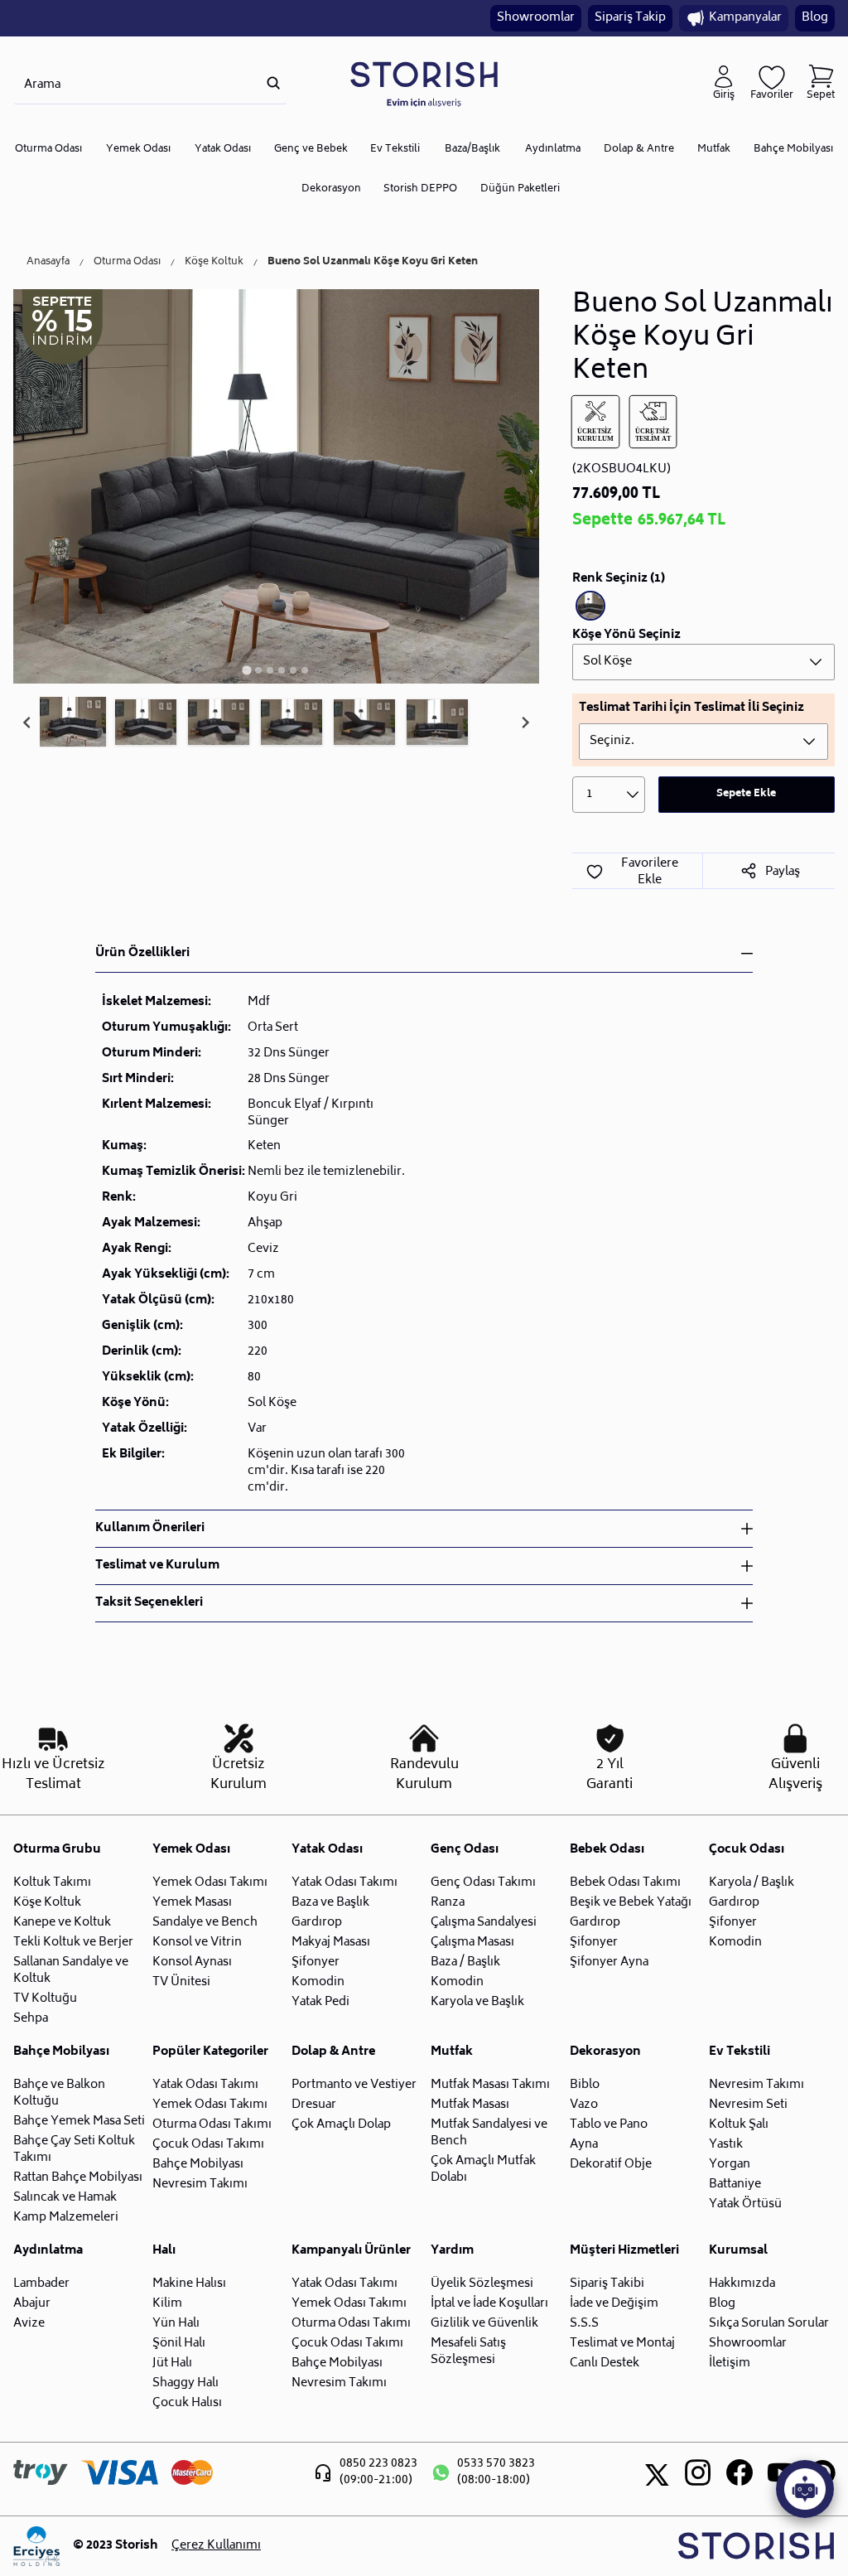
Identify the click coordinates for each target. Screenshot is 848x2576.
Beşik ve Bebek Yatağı (631, 1903)
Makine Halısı (189, 2284)
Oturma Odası (48, 150)
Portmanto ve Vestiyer (354, 2085)
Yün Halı (176, 2324)
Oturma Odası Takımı (212, 2125)
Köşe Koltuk (214, 263)
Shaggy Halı (185, 2383)
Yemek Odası (138, 150)
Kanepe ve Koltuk (62, 1923)
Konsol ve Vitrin (197, 1943)
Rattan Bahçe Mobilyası (78, 2178)
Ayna (584, 2145)
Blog (815, 18)
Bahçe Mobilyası (793, 150)
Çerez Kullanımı (216, 2546)
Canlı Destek (605, 2363)
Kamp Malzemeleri (66, 2218)
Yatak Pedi (320, 2002)
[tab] (247, 670)
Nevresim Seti (748, 2105)
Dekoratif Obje (611, 2165)
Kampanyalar (745, 18)
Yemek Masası (192, 1903)
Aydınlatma (553, 150)
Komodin (318, 1982)
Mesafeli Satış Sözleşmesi (468, 2352)
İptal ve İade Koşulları (489, 2304)
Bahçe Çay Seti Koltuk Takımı (74, 2150)
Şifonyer (316, 1962)
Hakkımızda (742, 2284)
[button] (73, 723)
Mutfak (714, 150)
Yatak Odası (223, 150)
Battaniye (735, 2185)
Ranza (448, 1903)
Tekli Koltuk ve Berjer (73, 1943)
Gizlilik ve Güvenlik (484, 2324)
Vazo (584, 2105)
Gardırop (317, 1923)
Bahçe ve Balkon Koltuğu (59, 2093)
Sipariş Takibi (607, 2284)
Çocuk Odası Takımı (208, 2145)
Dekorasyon (331, 189)
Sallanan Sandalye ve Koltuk (71, 1971)
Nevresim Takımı (200, 2185)
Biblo (585, 2085)
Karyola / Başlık (752, 1883)
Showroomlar (536, 18)
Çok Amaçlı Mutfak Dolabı (483, 2170)
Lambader (41, 2284)
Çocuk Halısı (187, 2403)
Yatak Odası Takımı (344, 1883)
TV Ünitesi (181, 1982)
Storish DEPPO (420, 189)
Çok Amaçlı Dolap (341, 2125)
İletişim (730, 2363)
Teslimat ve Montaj (622, 2344)
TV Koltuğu (45, 1999)
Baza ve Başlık (330, 1903)
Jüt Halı (172, 2363)
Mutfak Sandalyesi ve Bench (489, 2133)
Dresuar (314, 2105)
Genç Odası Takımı (483, 1883)
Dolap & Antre (639, 150)
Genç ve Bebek (311, 150)
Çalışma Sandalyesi (484, 1923)
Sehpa (31, 2019)
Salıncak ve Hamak (65, 2198)
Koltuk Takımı (52, 1883)
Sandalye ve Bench (205, 1923)
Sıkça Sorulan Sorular (769, 2324)
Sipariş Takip (630, 18)
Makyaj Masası (331, 1943)
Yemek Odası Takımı (210, 1883)
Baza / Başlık (465, 1962)
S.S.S (584, 2324)
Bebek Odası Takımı (625, 1883)
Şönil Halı (179, 2344)
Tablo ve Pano (609, 2125)
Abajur (32, 2304)
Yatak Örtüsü (745, 2204)
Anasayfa (48, 263)
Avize (29, 2324)
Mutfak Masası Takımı (490, 2085)
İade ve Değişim (614, 2304)
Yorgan (730, 2165)
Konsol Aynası (192, 1962)
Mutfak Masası (470, 2105)
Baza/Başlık (472, 150)
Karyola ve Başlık (477, 2002)
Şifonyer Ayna (609, 1962)
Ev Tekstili (395, 150)
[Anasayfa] (424, 83)
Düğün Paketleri (520, 189)
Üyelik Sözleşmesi (482, 2284)
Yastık (726, 2145)
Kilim (167, 2304)
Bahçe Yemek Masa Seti (79, 2122)
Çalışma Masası (472, 1943)
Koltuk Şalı (739, 2125)
